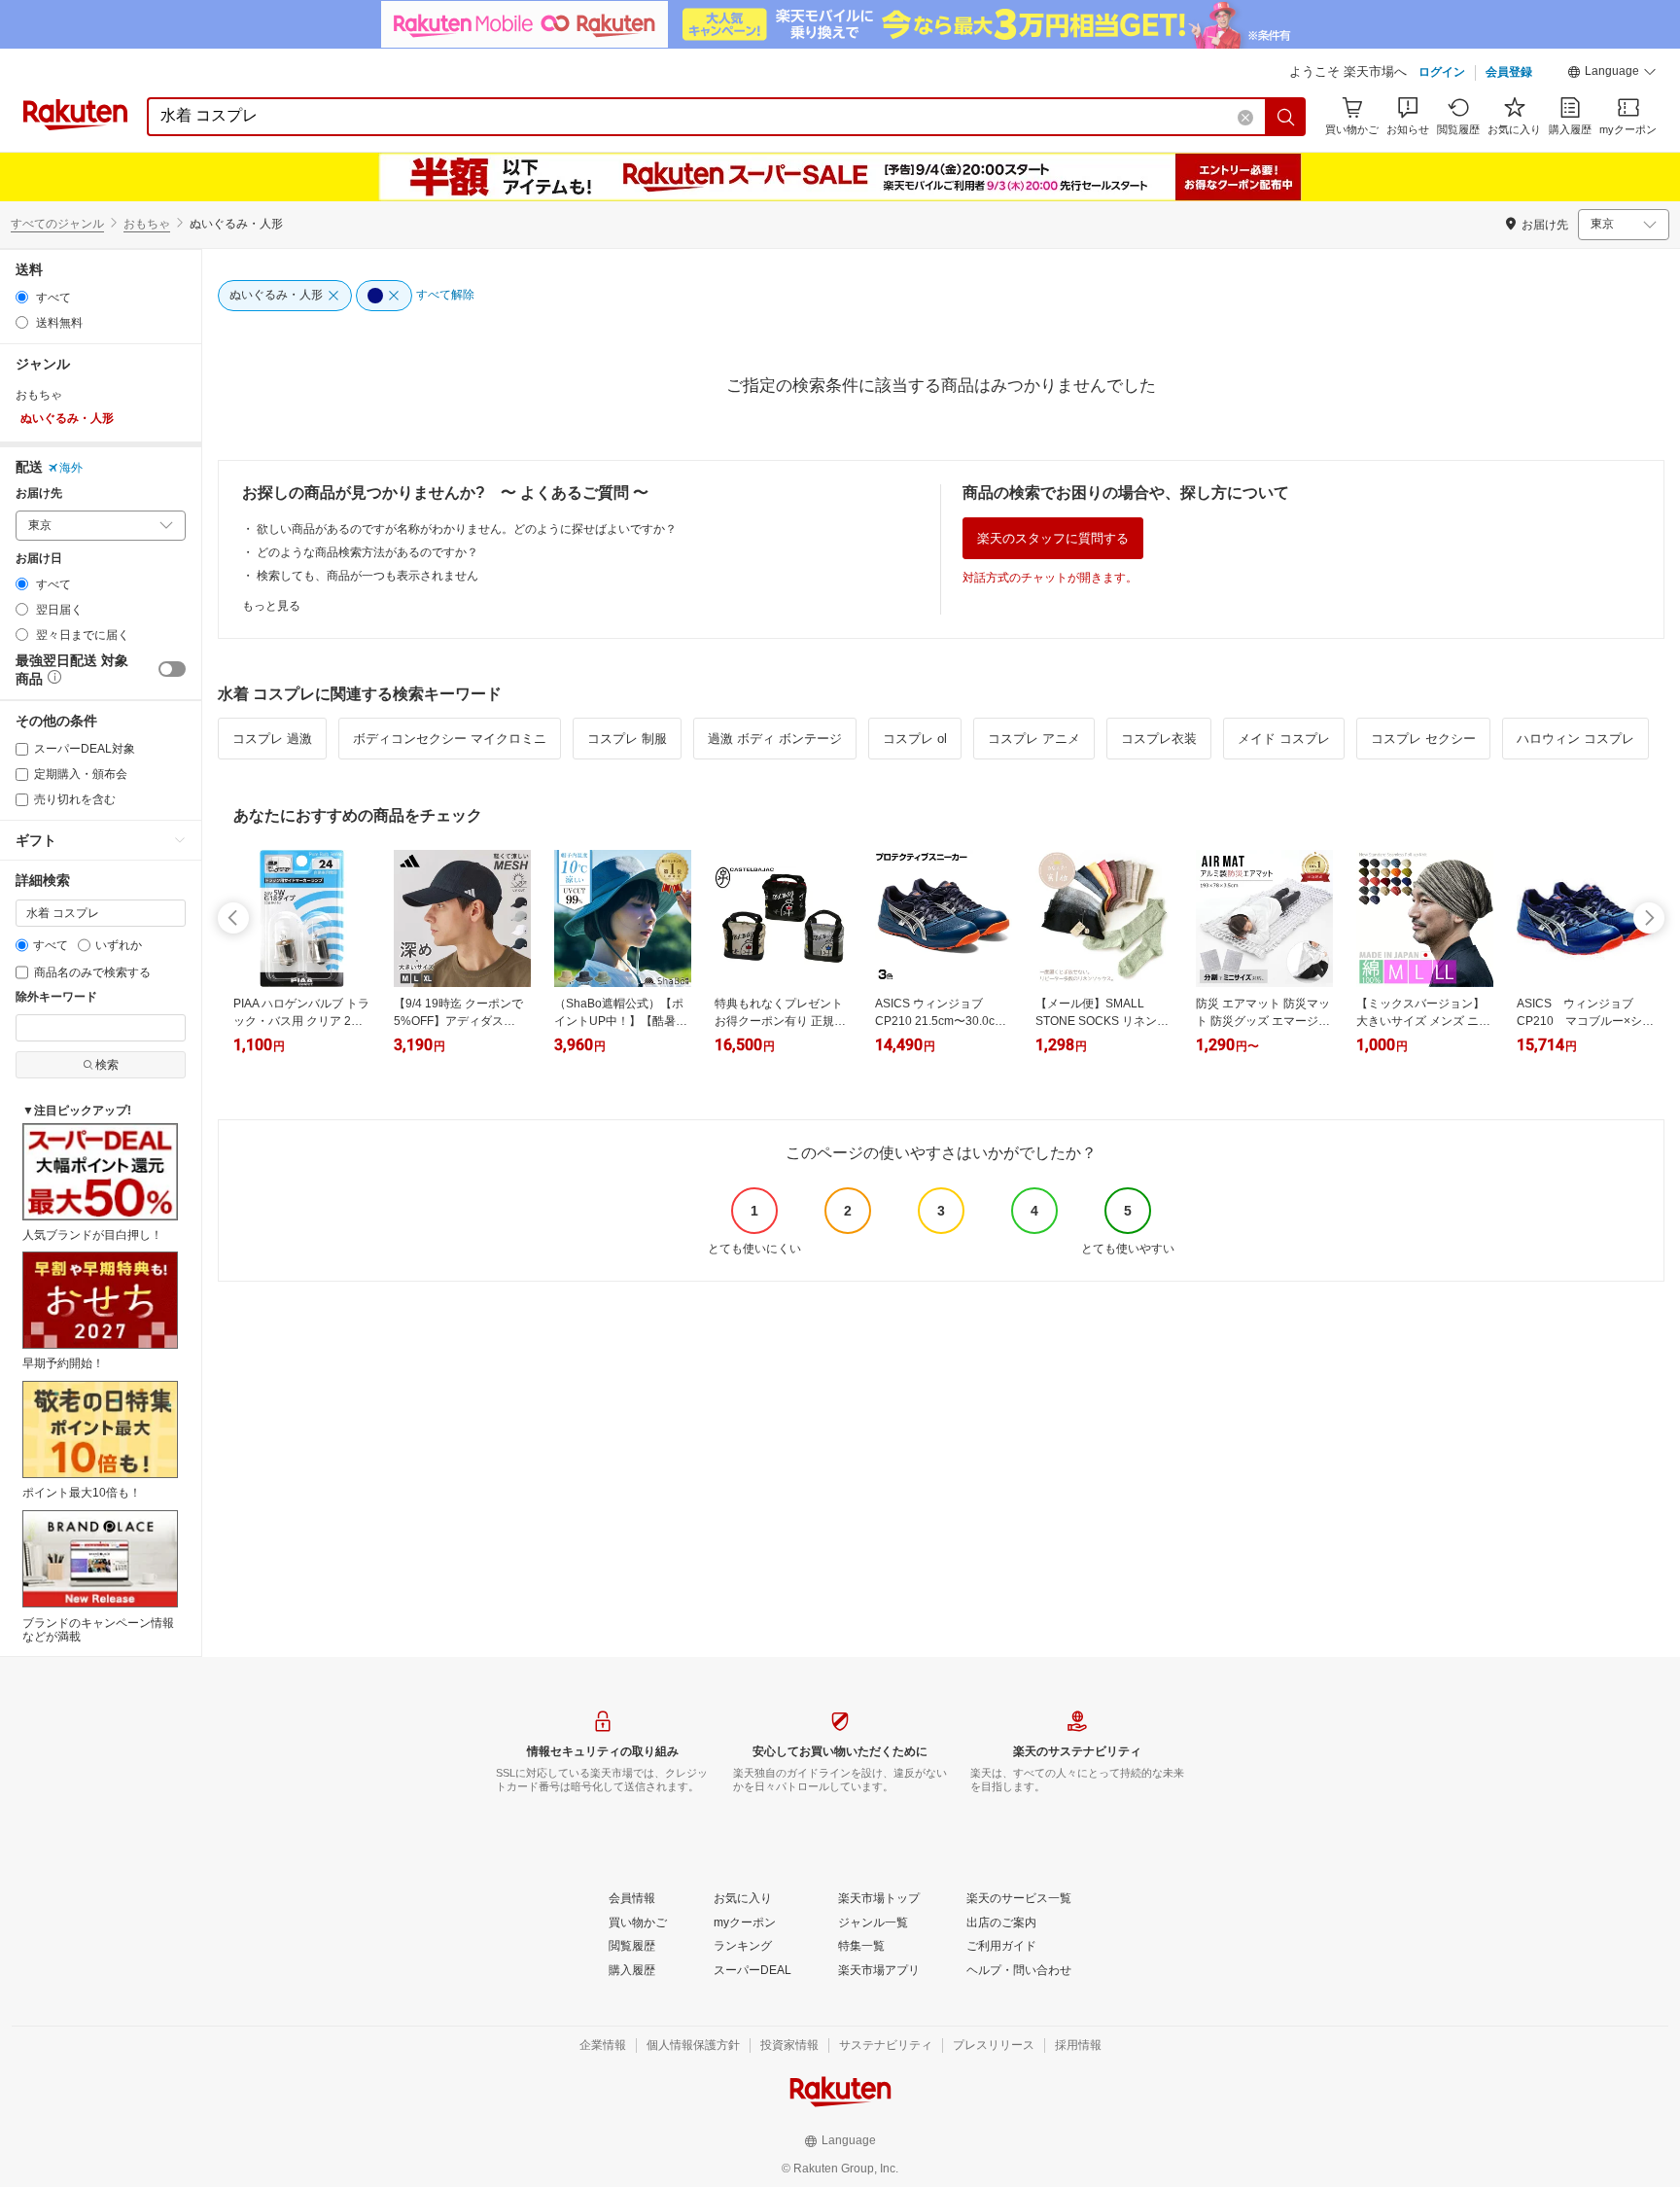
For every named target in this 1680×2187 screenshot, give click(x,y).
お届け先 (39, 494)
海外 (71, 468)
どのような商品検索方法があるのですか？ (367, 552)
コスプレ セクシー (1423, 739)
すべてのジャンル (57, 224)
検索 (107, 1065)
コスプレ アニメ (1034, 739)
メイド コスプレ (1284, 739)
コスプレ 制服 (627, 739)
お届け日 (39, 559)
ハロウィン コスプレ (1575, 739)
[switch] (172, 669)
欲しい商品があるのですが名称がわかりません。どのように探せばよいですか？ (467, 529)
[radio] (22, 297)
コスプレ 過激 (272, 739)
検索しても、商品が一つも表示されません (367, 576)
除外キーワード (56, 997)
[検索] (1286, 117)
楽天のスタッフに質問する (1053, 538)
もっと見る (271, 606)
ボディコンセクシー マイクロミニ (450, 739)
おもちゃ (147, 224)
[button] (1612, 74)
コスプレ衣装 (1159, 739)
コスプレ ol (915, 739)
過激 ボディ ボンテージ (775, 739)
